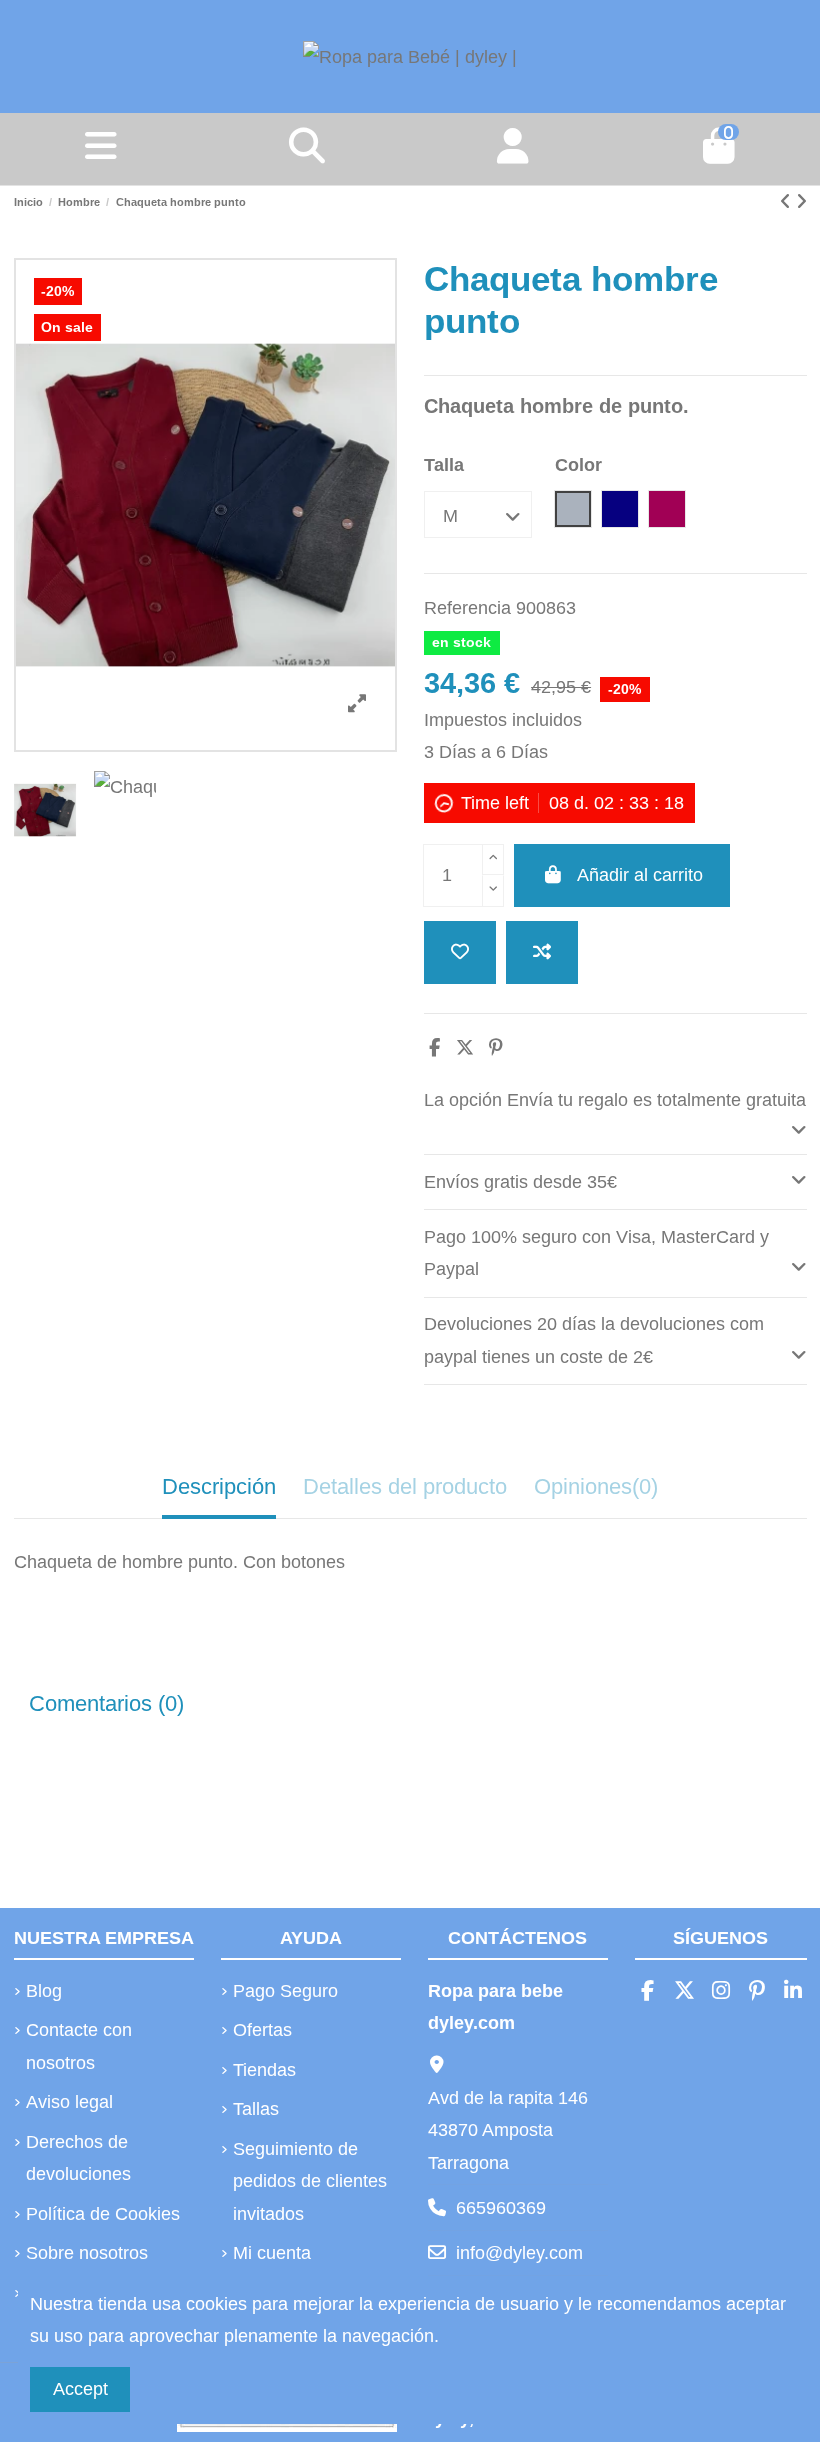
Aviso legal (69, 2102)
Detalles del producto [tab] (405, 1486)
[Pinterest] (496, 1048)
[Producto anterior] (788, 202)
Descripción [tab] (219, 1486)
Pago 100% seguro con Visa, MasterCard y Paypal (596, 1253)
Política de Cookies (103, 2214)
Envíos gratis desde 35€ (520, 1182)
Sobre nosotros (87, 2253)
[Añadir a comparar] (542, 952)
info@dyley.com (519, 2253)
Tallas (256, 2109)
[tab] (615, 1114)
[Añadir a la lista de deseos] (460, 952)
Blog (44, 1991)
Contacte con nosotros (79, 2046)
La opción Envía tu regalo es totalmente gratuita (615, 1100)
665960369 (501, 2208)
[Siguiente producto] (801, 202)
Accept (80, 2389)
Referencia (467, 608)
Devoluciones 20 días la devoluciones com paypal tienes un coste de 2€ (594, 1340)
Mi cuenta (272, 2253)
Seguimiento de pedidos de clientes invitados (310, 2181)
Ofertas (262, 2030)
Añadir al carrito (640, 875)
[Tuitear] (465, 1048)
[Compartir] (434, 1048)
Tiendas (264, 2070)
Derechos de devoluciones (78, 2158)
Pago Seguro (285, 1991)
